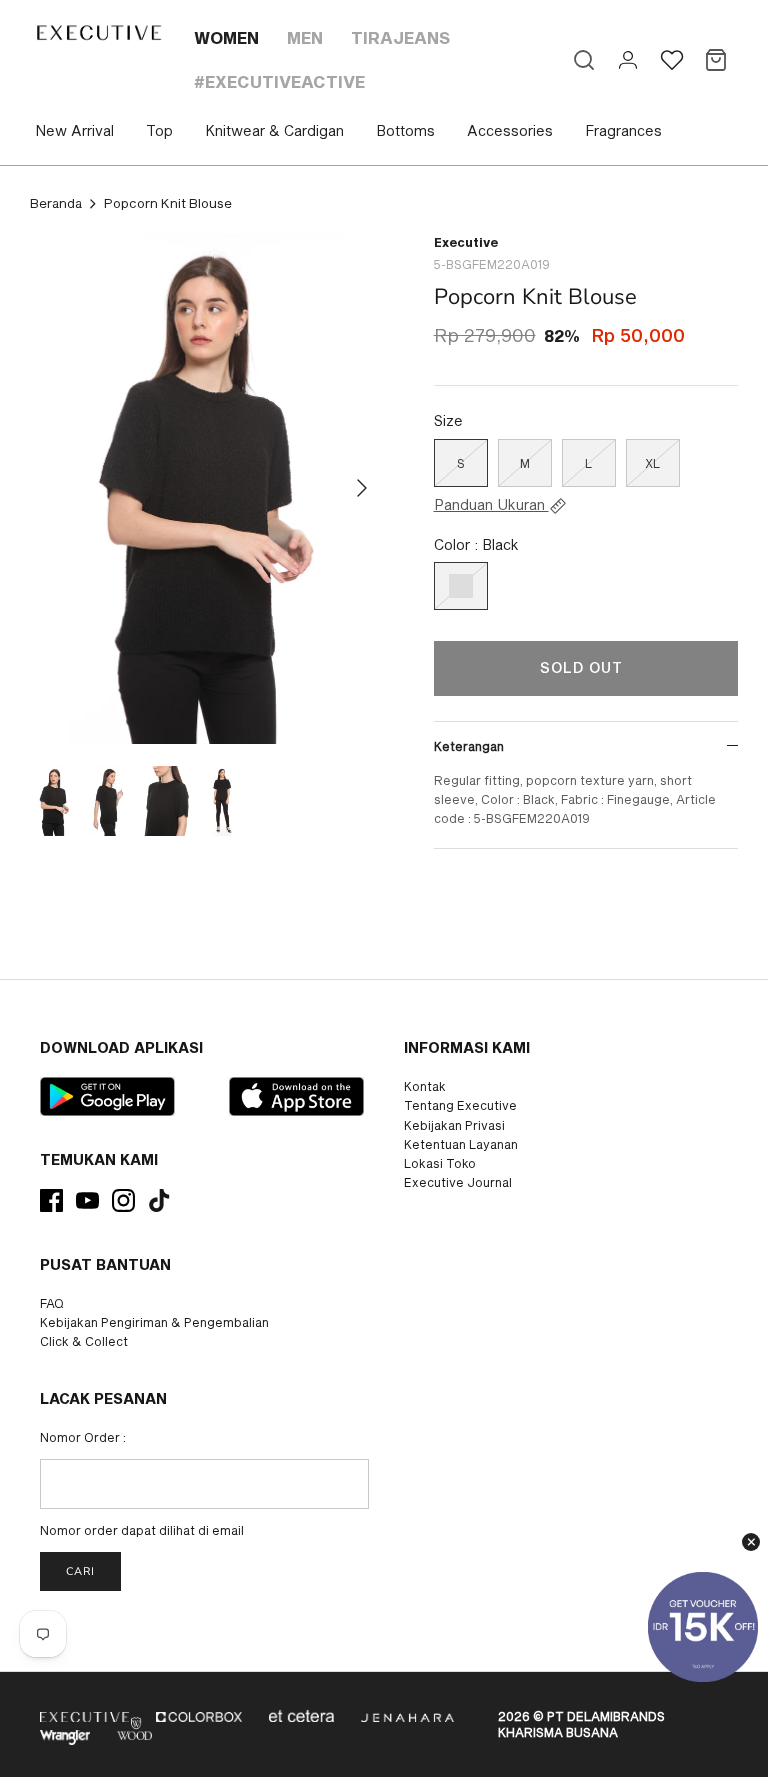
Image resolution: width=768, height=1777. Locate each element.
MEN (305, 37)
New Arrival (74, 130)
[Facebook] (51, 1200)
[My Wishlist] (672, 60)
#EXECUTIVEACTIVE (279, 81)
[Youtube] (87, 1200)
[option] (207, 488)
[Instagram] (123, 1200)
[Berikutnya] (362, 488)
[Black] (461, 586)
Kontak (425, 1086)
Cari (80, 1571)
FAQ (52, 1303)
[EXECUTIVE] (98, 32)
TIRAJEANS (400, 37)
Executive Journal (458, 1182)
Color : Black (476, 544)
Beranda (56, 203)
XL (652, 463)
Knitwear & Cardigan (274, 130)
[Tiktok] (159, 1200)
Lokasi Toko (440, 1163)
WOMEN (226, 37)
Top (159, 130)
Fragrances (623, 130)
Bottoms (405, 130)
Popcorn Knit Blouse (168, 203)
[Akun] (628, 60)
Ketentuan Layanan (461, 1144)
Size (448, 420)
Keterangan (469, 746)
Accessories (510, 130)
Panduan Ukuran (491, 505)
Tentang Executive (460, 1105)
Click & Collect (84, 1341)
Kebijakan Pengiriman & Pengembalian (154, 1322)
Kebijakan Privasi (454, 1125)
